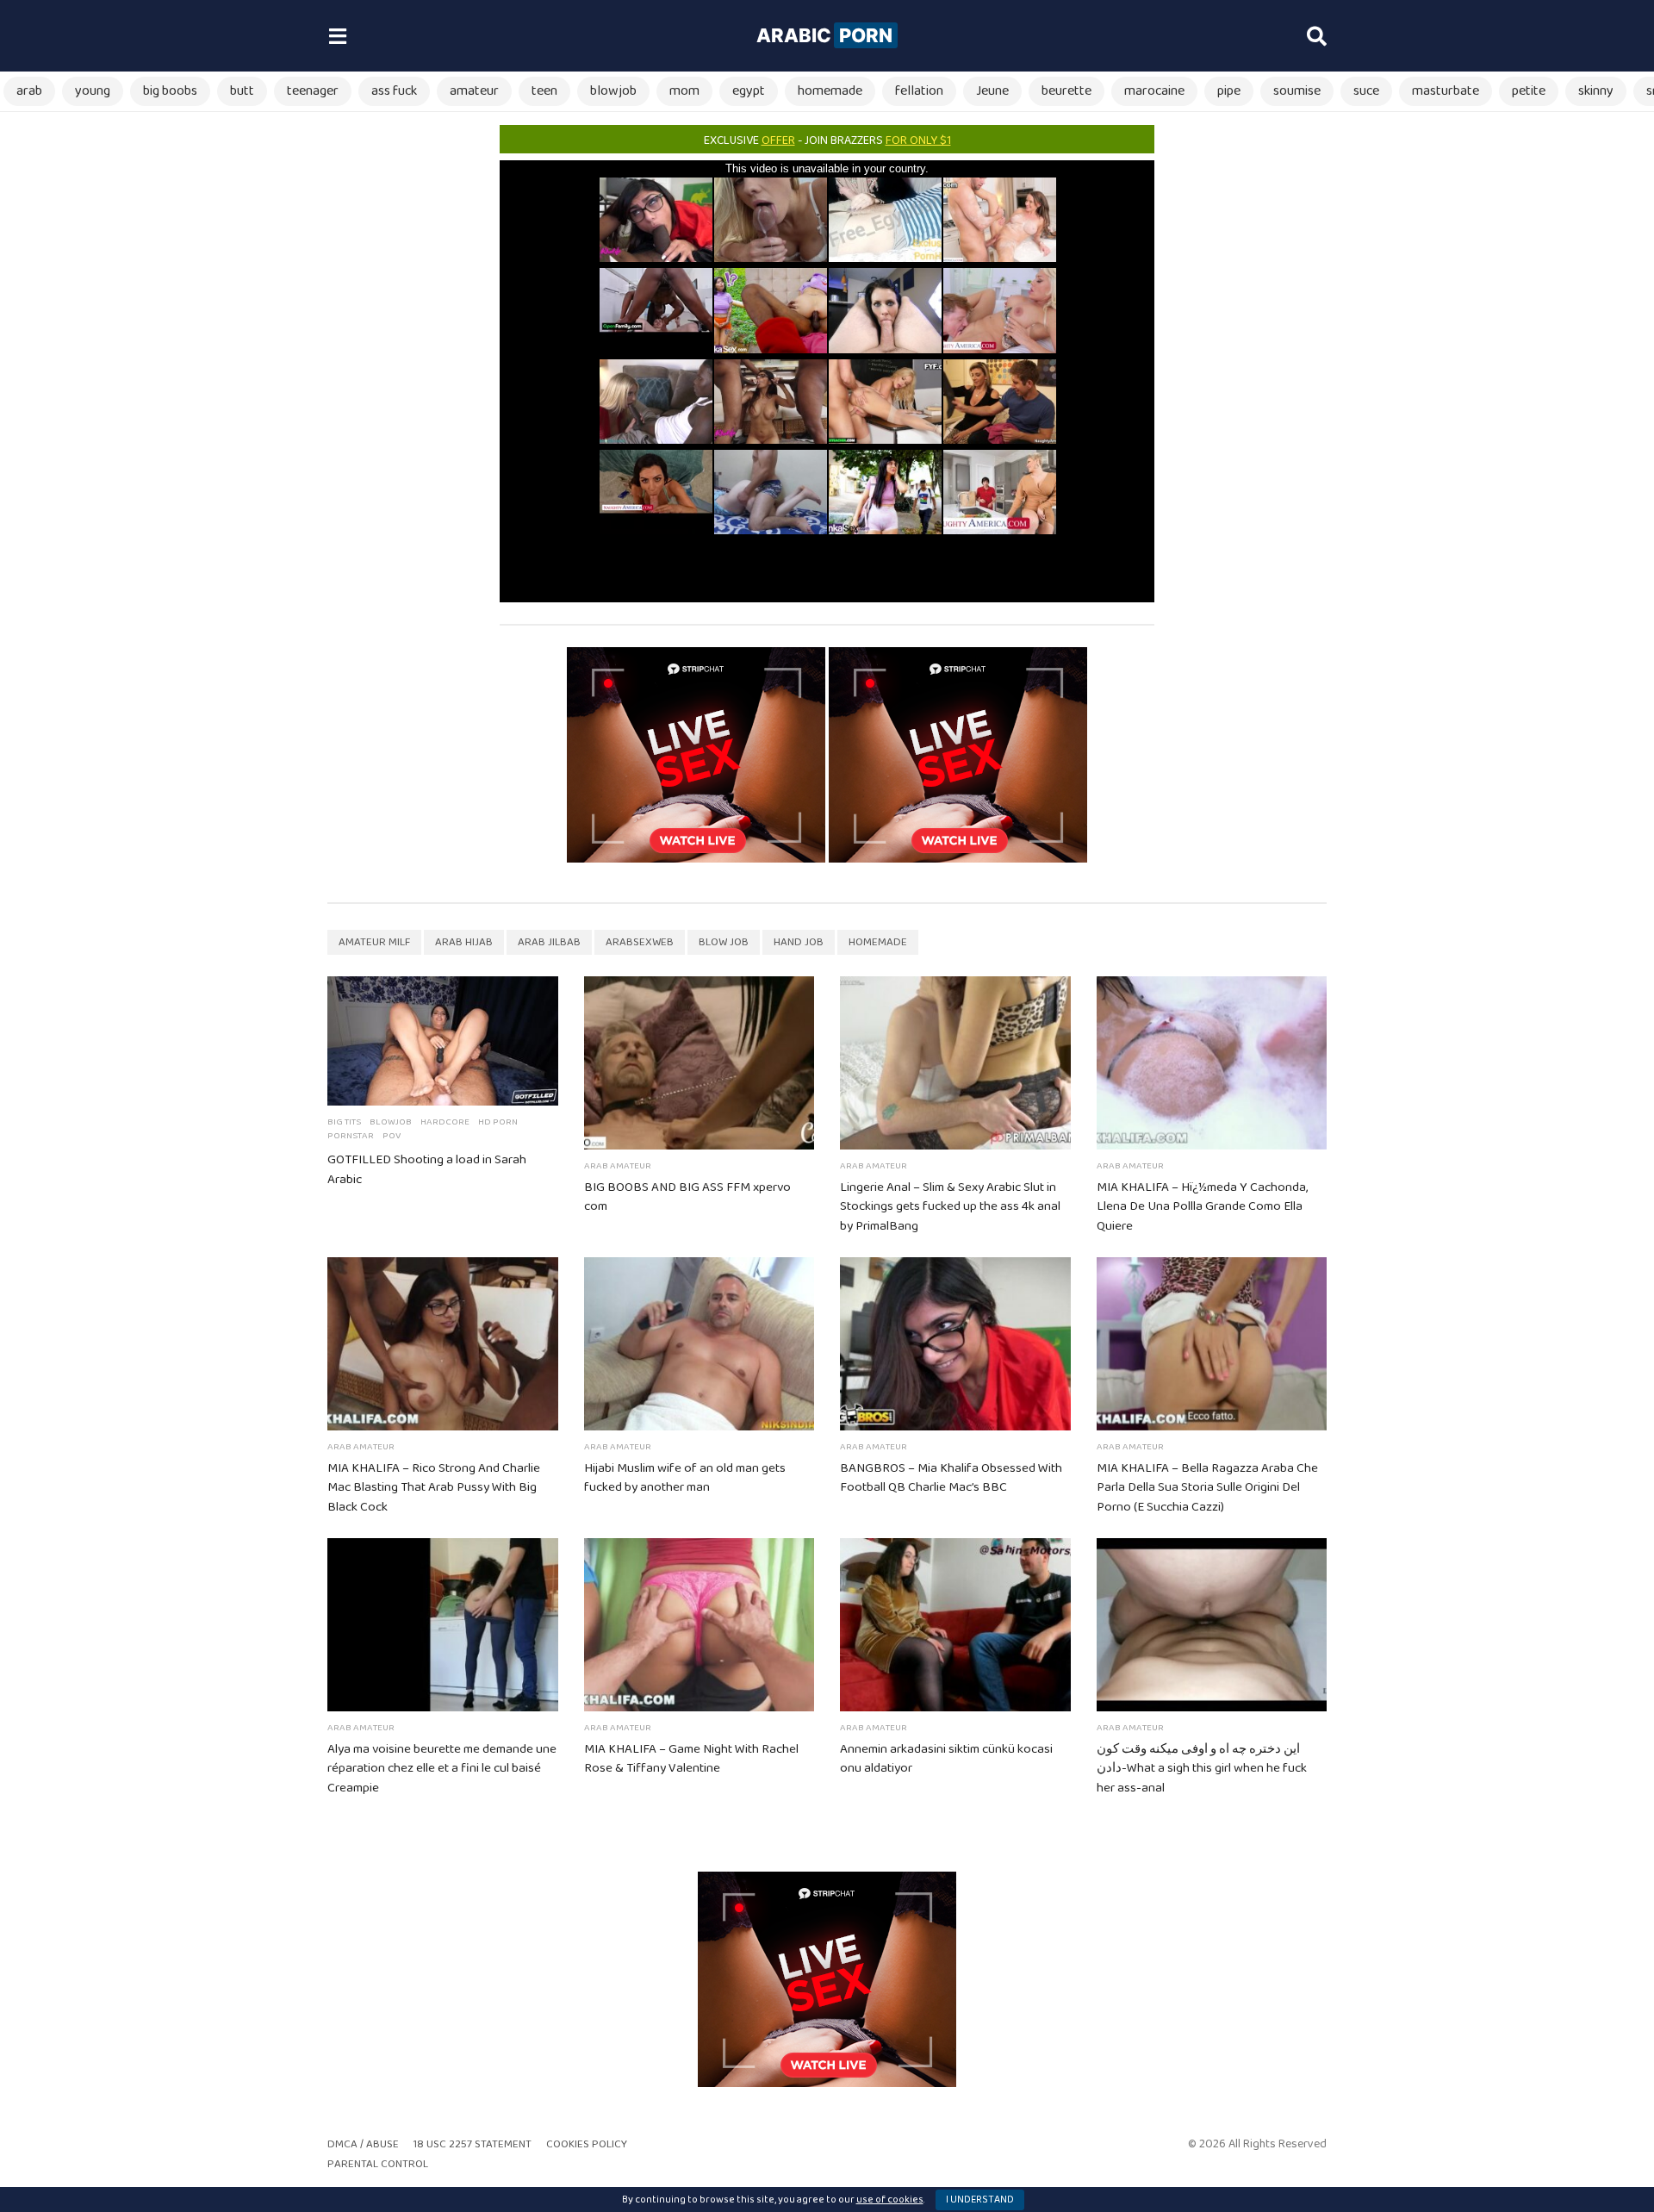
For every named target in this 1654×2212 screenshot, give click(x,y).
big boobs (170, 91)
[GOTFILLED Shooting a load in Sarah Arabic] (443, 1041)
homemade (830, 91)
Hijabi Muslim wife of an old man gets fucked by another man (685, 1478)
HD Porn (498, 1122)
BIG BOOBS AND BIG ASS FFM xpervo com (687, 1197)
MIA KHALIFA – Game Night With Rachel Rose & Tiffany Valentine (691, 1759)
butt (242, 91)
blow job (724, 942)
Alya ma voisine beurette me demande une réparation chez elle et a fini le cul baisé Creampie (442, 1769)
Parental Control (378, 2164)
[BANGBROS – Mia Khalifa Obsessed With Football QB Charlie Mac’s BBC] (955, 1344)
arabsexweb (640, 942)
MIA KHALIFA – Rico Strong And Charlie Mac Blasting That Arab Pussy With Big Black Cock (434, 1488)
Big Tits (344, 1122)
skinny (1596, 91)
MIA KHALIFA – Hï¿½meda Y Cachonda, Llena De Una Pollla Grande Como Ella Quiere (1202, 1207)
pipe (1229, 91)
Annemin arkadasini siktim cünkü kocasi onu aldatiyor (946, 1759)
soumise (1297, 91)
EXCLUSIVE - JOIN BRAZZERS (827, 140)
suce (1366, 91)
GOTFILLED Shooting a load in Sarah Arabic (427, 1170)
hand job (799, 942)
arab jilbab (549, 942)
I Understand (980, 2200)
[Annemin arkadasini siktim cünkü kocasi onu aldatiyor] (955, 1625)
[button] (337, 36)
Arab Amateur (618, 1166)
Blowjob (391, 1122)
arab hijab (464, 942)
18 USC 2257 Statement (473, 2144)
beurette (1066, 91)
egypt (749, 91)
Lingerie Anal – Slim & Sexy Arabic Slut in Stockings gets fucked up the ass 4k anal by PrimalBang (950, 1207)
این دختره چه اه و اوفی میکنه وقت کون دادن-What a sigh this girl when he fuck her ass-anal (1202, 1769)
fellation (919, 91)
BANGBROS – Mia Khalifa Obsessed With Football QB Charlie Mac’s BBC (951, 1478)
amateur (474, 91)
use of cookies (890, 2200)
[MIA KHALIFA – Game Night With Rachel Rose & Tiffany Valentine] (700, 1625)
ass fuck (394, 91)
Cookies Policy (587, 2144)
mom (684, 91)
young (93, 91)
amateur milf (374, 942)
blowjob (613, 91)
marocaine (1154, 91)
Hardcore (445, 1122)
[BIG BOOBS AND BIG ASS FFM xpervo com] (700, 1063)
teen (544, 91)
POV (392, 1136)
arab (29, 91)
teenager (313, 91)
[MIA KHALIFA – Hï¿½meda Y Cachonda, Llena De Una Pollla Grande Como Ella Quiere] (1212, 1063)
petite (1529, 91)
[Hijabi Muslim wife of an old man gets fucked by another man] (700, 1344)
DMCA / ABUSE (363, 2144)
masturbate (1446, 91)
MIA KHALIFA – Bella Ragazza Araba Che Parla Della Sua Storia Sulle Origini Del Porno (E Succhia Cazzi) (1207, 1488)
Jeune (992, 91)
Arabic (824, 35)
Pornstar (351, 1136)
